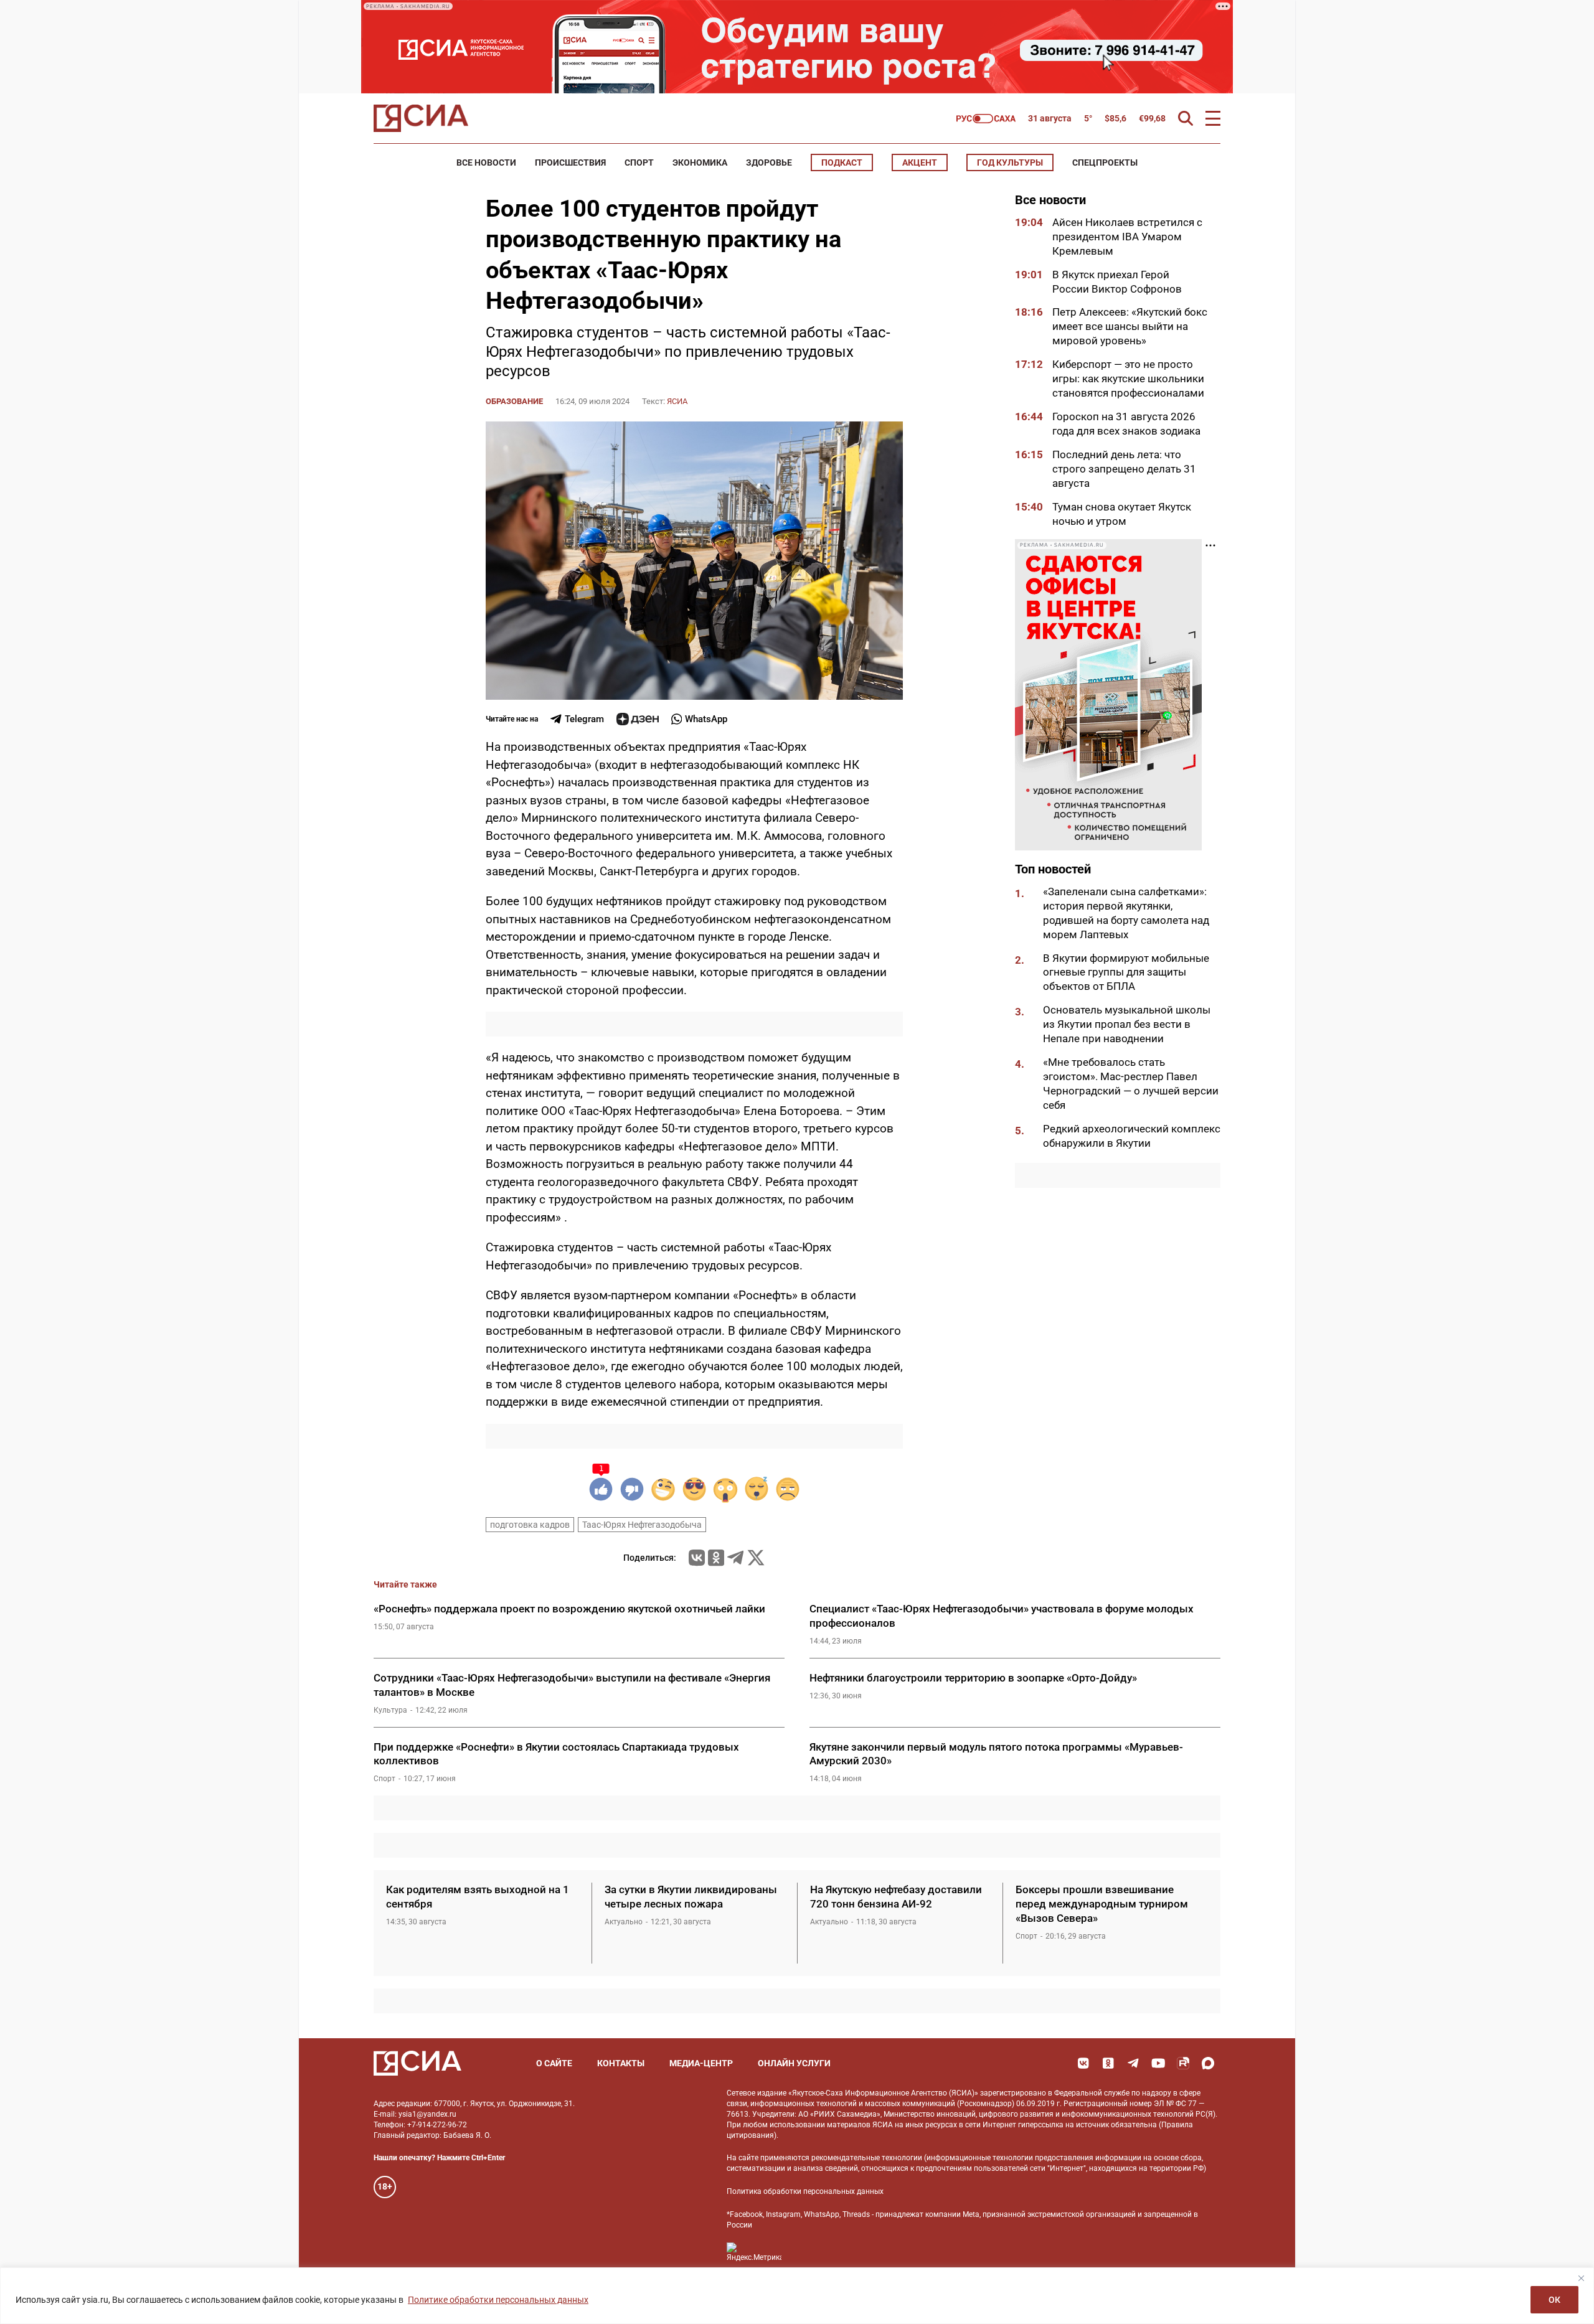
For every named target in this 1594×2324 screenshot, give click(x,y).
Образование (514, 401)
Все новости (486, 162)
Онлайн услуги (794, 2063)
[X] (756, 1558)
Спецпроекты (1105, 162)
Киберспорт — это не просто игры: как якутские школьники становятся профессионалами (1128, 379)
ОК (1554, 2300)
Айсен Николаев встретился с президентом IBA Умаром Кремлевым (1127, 237)
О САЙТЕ (554, 2063)
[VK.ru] (697, 1558)
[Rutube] (1183, 2063)
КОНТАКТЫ (621, 2063)
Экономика (700, 162)
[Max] (1208, 2063)
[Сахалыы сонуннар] (986, 119)
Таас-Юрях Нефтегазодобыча (642, 1525)
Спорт (639, 162)
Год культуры (1010, 162)
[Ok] (1108, 2063)
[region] (797, 2296)
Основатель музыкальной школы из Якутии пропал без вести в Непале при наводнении (1127, 1025)
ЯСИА (677, 401)
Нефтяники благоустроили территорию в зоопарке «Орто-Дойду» (973, 1678)
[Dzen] (638, 719)
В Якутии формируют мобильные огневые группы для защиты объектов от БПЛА (1126, 972)
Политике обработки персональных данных (498, 2300)
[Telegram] (735, 1558)
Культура (390, 1710)
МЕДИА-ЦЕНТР (701, 2063)
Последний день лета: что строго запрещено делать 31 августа (1124, 469)
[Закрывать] (1581, 2278)
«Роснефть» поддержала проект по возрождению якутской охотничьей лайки (569, 1609)
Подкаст (842, 162)
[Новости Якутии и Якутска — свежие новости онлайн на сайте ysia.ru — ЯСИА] (421, 118)
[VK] (1083, 2063)
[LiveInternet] (804, 2252)
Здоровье (769, 162)
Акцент (920, 162)
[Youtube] (1158, 2063)
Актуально (624, 1922)
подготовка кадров (530, 1525)
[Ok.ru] (716, 1558)
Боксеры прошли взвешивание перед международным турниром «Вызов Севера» (1102, 1904)
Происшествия (570, 162)
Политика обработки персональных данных (805, 2191)
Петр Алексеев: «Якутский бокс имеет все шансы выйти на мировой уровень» (1130, 327)
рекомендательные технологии (867, 2158)
